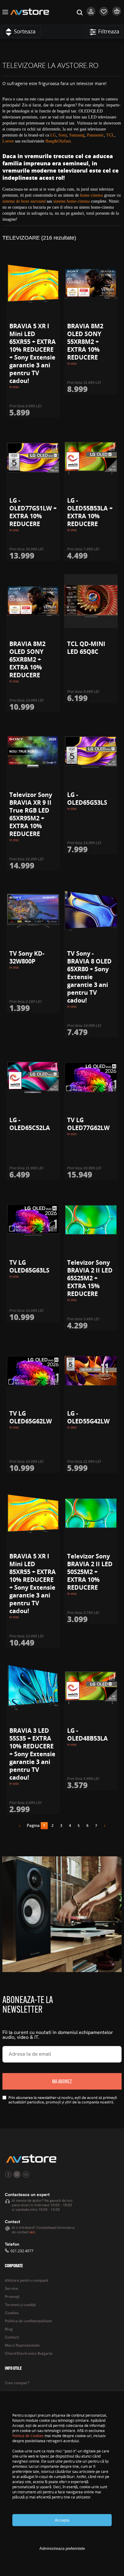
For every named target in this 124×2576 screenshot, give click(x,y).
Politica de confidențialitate (28, 2321)
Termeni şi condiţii (20, 2305)
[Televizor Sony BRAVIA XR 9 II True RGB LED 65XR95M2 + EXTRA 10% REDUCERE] (33, 752)
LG (53, 135)
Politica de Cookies (28, 2436)
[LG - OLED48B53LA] (91, 1688)
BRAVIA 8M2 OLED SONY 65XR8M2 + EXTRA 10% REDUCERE (27, 659)
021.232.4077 (22, 2251)
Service (11, 2289)
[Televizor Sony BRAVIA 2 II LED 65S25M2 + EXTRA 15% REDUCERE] (91, 1220)
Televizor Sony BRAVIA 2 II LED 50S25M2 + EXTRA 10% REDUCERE (90, 1572)
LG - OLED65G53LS (87, 799)
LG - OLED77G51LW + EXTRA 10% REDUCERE (33, 512)
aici (32, 2232)
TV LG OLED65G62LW (31, 1417)
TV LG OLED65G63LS (29, 1266)
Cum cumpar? (17, 2383)
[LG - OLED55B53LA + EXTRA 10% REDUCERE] (91, 458)
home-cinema (91, 195)
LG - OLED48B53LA (87, 1734)
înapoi (22, 1827)
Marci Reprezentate (22, 2346)
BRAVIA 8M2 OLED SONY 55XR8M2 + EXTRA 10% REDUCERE (85, 342)
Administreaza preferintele (62, 2548)
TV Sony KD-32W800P (27, 957)
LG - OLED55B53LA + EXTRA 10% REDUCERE (90, 512)
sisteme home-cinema (71, 201)
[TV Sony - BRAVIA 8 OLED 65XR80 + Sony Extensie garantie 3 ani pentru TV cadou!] (91, 911)
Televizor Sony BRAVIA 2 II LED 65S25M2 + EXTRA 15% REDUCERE (90, 1278)
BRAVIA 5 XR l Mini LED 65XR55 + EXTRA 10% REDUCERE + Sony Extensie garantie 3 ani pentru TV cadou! (33, 353)
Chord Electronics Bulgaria (29, 2354)
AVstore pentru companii (26, 2281)
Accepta (62, 2520)
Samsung (77, 135)
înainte (103, 1827)
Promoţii (12, 2297)
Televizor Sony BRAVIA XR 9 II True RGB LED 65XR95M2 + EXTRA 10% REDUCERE (31, 814)
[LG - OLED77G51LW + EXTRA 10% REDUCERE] (33, 458)
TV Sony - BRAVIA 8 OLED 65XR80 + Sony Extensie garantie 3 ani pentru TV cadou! (89, 977)
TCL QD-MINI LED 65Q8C (86, 648)
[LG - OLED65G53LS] (91, 752)
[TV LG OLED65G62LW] (33, 1371)
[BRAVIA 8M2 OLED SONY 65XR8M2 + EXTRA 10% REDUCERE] (33, 601)
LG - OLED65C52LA (30, 1124)
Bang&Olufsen (58, 141)
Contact (12, 2337)
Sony (63, 135)
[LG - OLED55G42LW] (91, 1371)
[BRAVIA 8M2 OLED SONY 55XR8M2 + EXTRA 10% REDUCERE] (91, 283)
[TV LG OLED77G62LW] (91, 1077)
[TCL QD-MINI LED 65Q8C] (91, 601)
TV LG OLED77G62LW (88, 1124)
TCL (110, 135)
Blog (9, 2329)
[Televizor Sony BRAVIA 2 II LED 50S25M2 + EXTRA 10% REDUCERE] (91, 1513)
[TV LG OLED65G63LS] (33, 1220)
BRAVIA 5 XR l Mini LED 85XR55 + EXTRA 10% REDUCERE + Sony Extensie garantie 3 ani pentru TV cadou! (33, 1584)
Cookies (12, 2313)
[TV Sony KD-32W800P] (33, 911)
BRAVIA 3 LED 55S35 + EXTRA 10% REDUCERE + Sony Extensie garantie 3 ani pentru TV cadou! (32, 1754)
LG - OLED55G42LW (88, 1417)
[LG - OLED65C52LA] (33, 1077)
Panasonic (95, 135)
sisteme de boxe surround (24, 201)
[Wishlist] (104, 14)
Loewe (8, 141)
